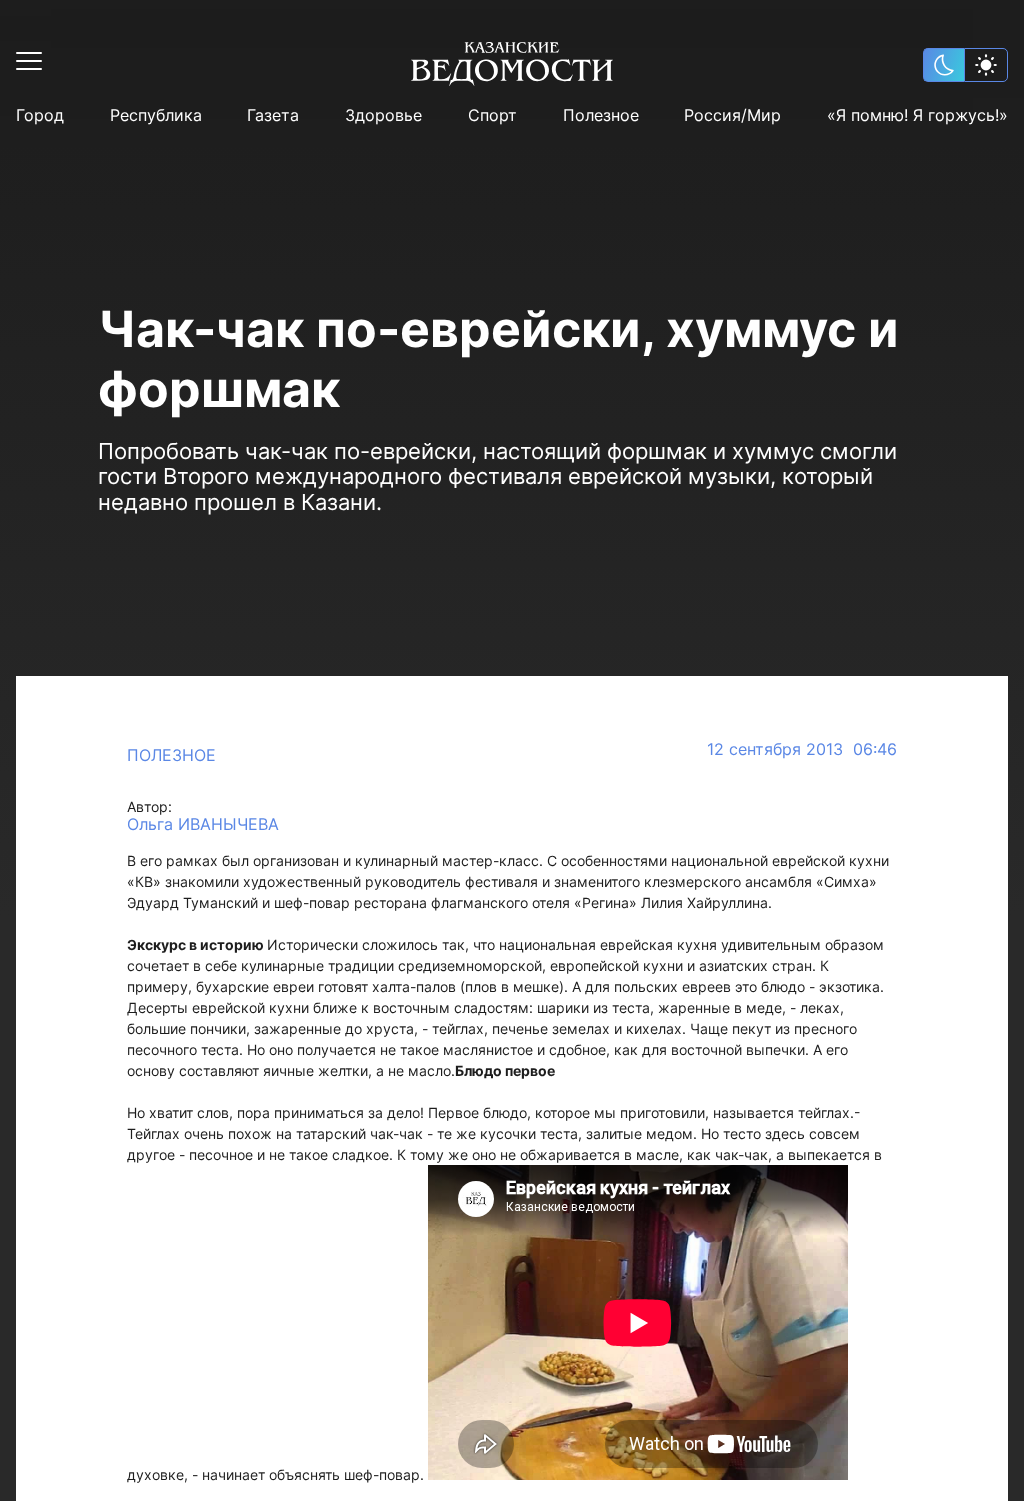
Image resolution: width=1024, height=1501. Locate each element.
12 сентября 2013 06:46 (802, 749)
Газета (273, 115)
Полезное (601, 115)
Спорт (492, 115)
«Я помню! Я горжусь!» (917, 115)
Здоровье (383, 115)
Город (40, 115)
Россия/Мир (732, 115)
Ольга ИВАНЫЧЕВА (203, 824)
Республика (156, 115)
